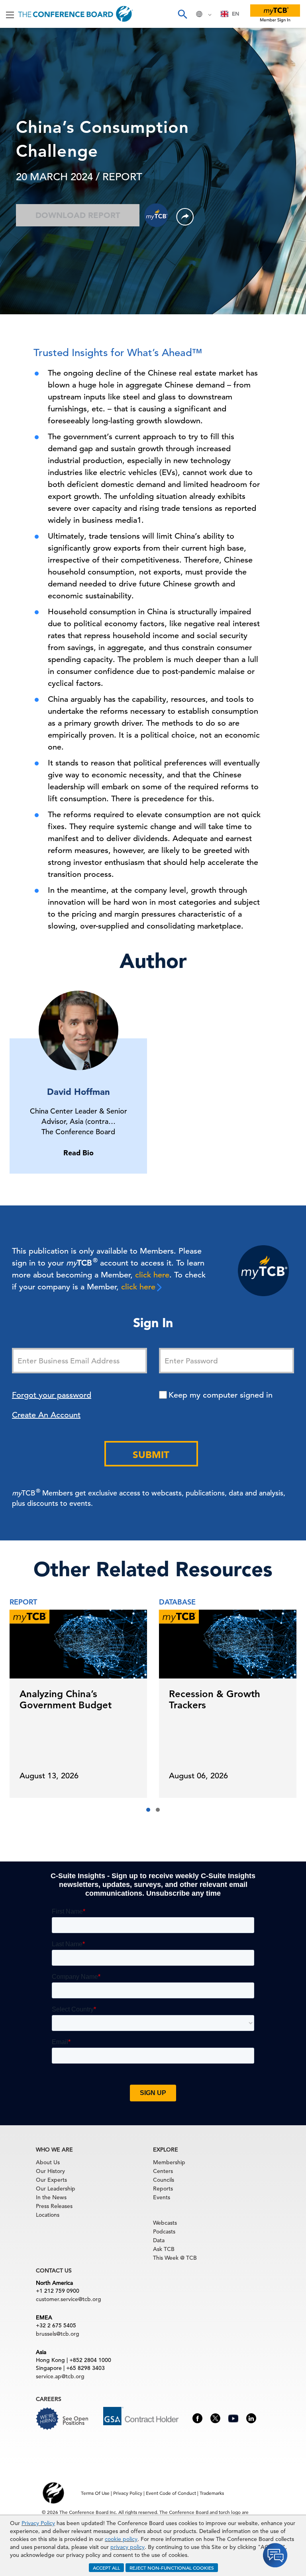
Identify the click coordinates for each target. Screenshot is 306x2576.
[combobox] (230, 14)
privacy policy (127, 2547)
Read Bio (78, 1153)
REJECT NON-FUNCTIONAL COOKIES (172, 2568)
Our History (50, 2171)
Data (159, 2240)
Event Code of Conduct (171, 2493)
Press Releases (54, 2206)
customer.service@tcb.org (69, 2299)
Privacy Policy (38, 2523)
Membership (169, 2162)
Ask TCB (164, 2249)
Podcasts (164, 2231)
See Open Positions (76, 2421)
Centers (163, 2171)
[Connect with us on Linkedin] (251, 2418)
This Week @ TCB (175, 2258)
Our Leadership (56, 2189)
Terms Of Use (95, 2493)
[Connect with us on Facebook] (197, 2418)
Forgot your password (52, 1395)
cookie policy (121, 2539)
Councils (164, 2180)
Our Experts (51, 2180)
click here (152, 1275)
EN (235, 14)
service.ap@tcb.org (60, 2376)
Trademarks (212, 2493)
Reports (163, 2189)
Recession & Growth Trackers (215, 1699)
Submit (151, 1455)
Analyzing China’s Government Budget (66, 1699)
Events (162, 2197)
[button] (148, 1810)
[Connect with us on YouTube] (233, 2417)
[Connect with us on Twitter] (215, 2418)
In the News (51, 2197)
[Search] (182, 14)
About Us (48, 2162)
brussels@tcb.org (58, 2334)
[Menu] (10, 14)
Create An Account (46, 1415)
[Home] (76, 14)
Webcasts (165, 2223)
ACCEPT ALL (106, 2568)
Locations (48, 2215)
